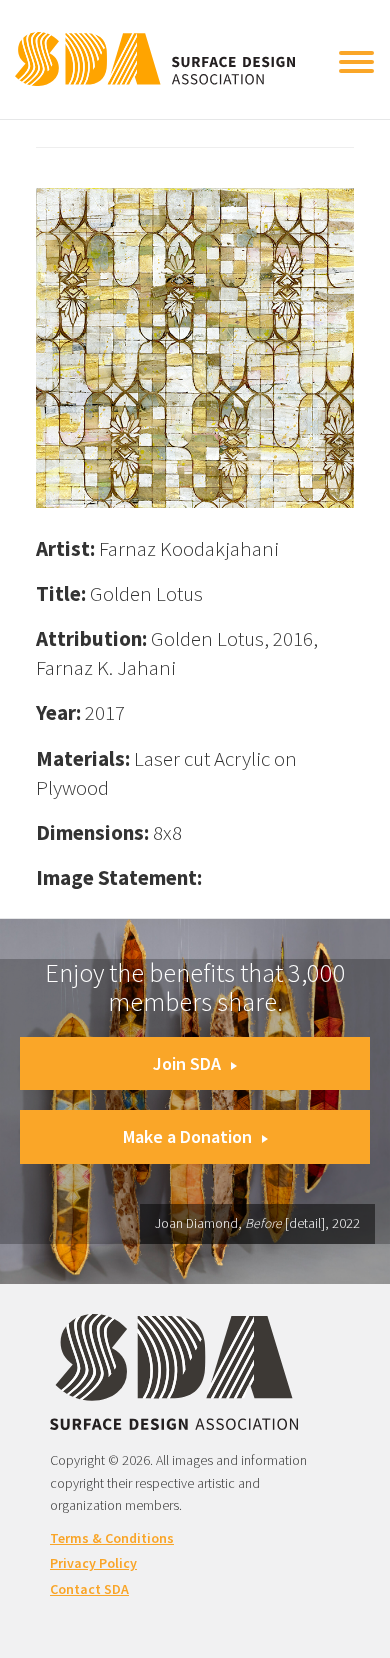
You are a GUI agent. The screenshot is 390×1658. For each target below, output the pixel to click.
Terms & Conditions (112, 1538)
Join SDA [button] (187, 1063)
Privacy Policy (93, 1563)
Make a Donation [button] (187, 1136)
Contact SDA (89, 1589)
